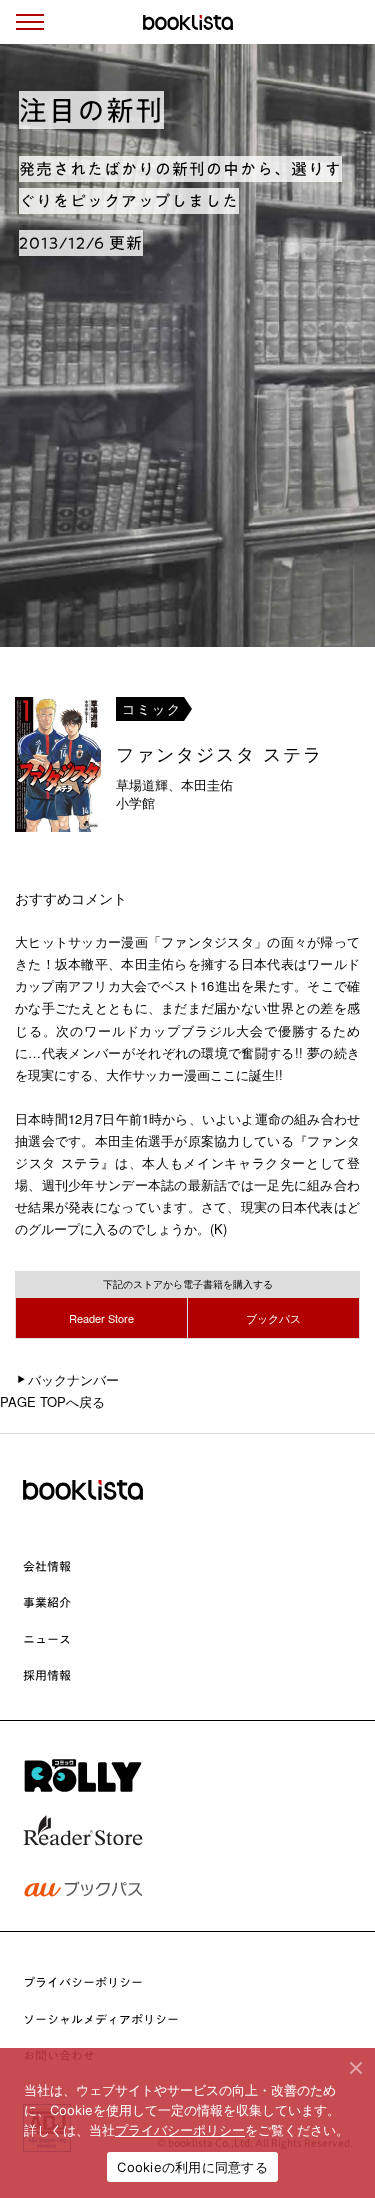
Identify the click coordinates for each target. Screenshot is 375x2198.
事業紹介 (47, 1602)
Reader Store (101, 1318)
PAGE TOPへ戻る (52, 1401)
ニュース (47, 1639)
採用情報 (47, 1675)
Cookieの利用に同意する (192, 2167)
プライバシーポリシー (83, 1982)
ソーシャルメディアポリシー (101, 2019)
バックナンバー (73, 1379)
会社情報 (47, 1566)
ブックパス (273, 1318)
